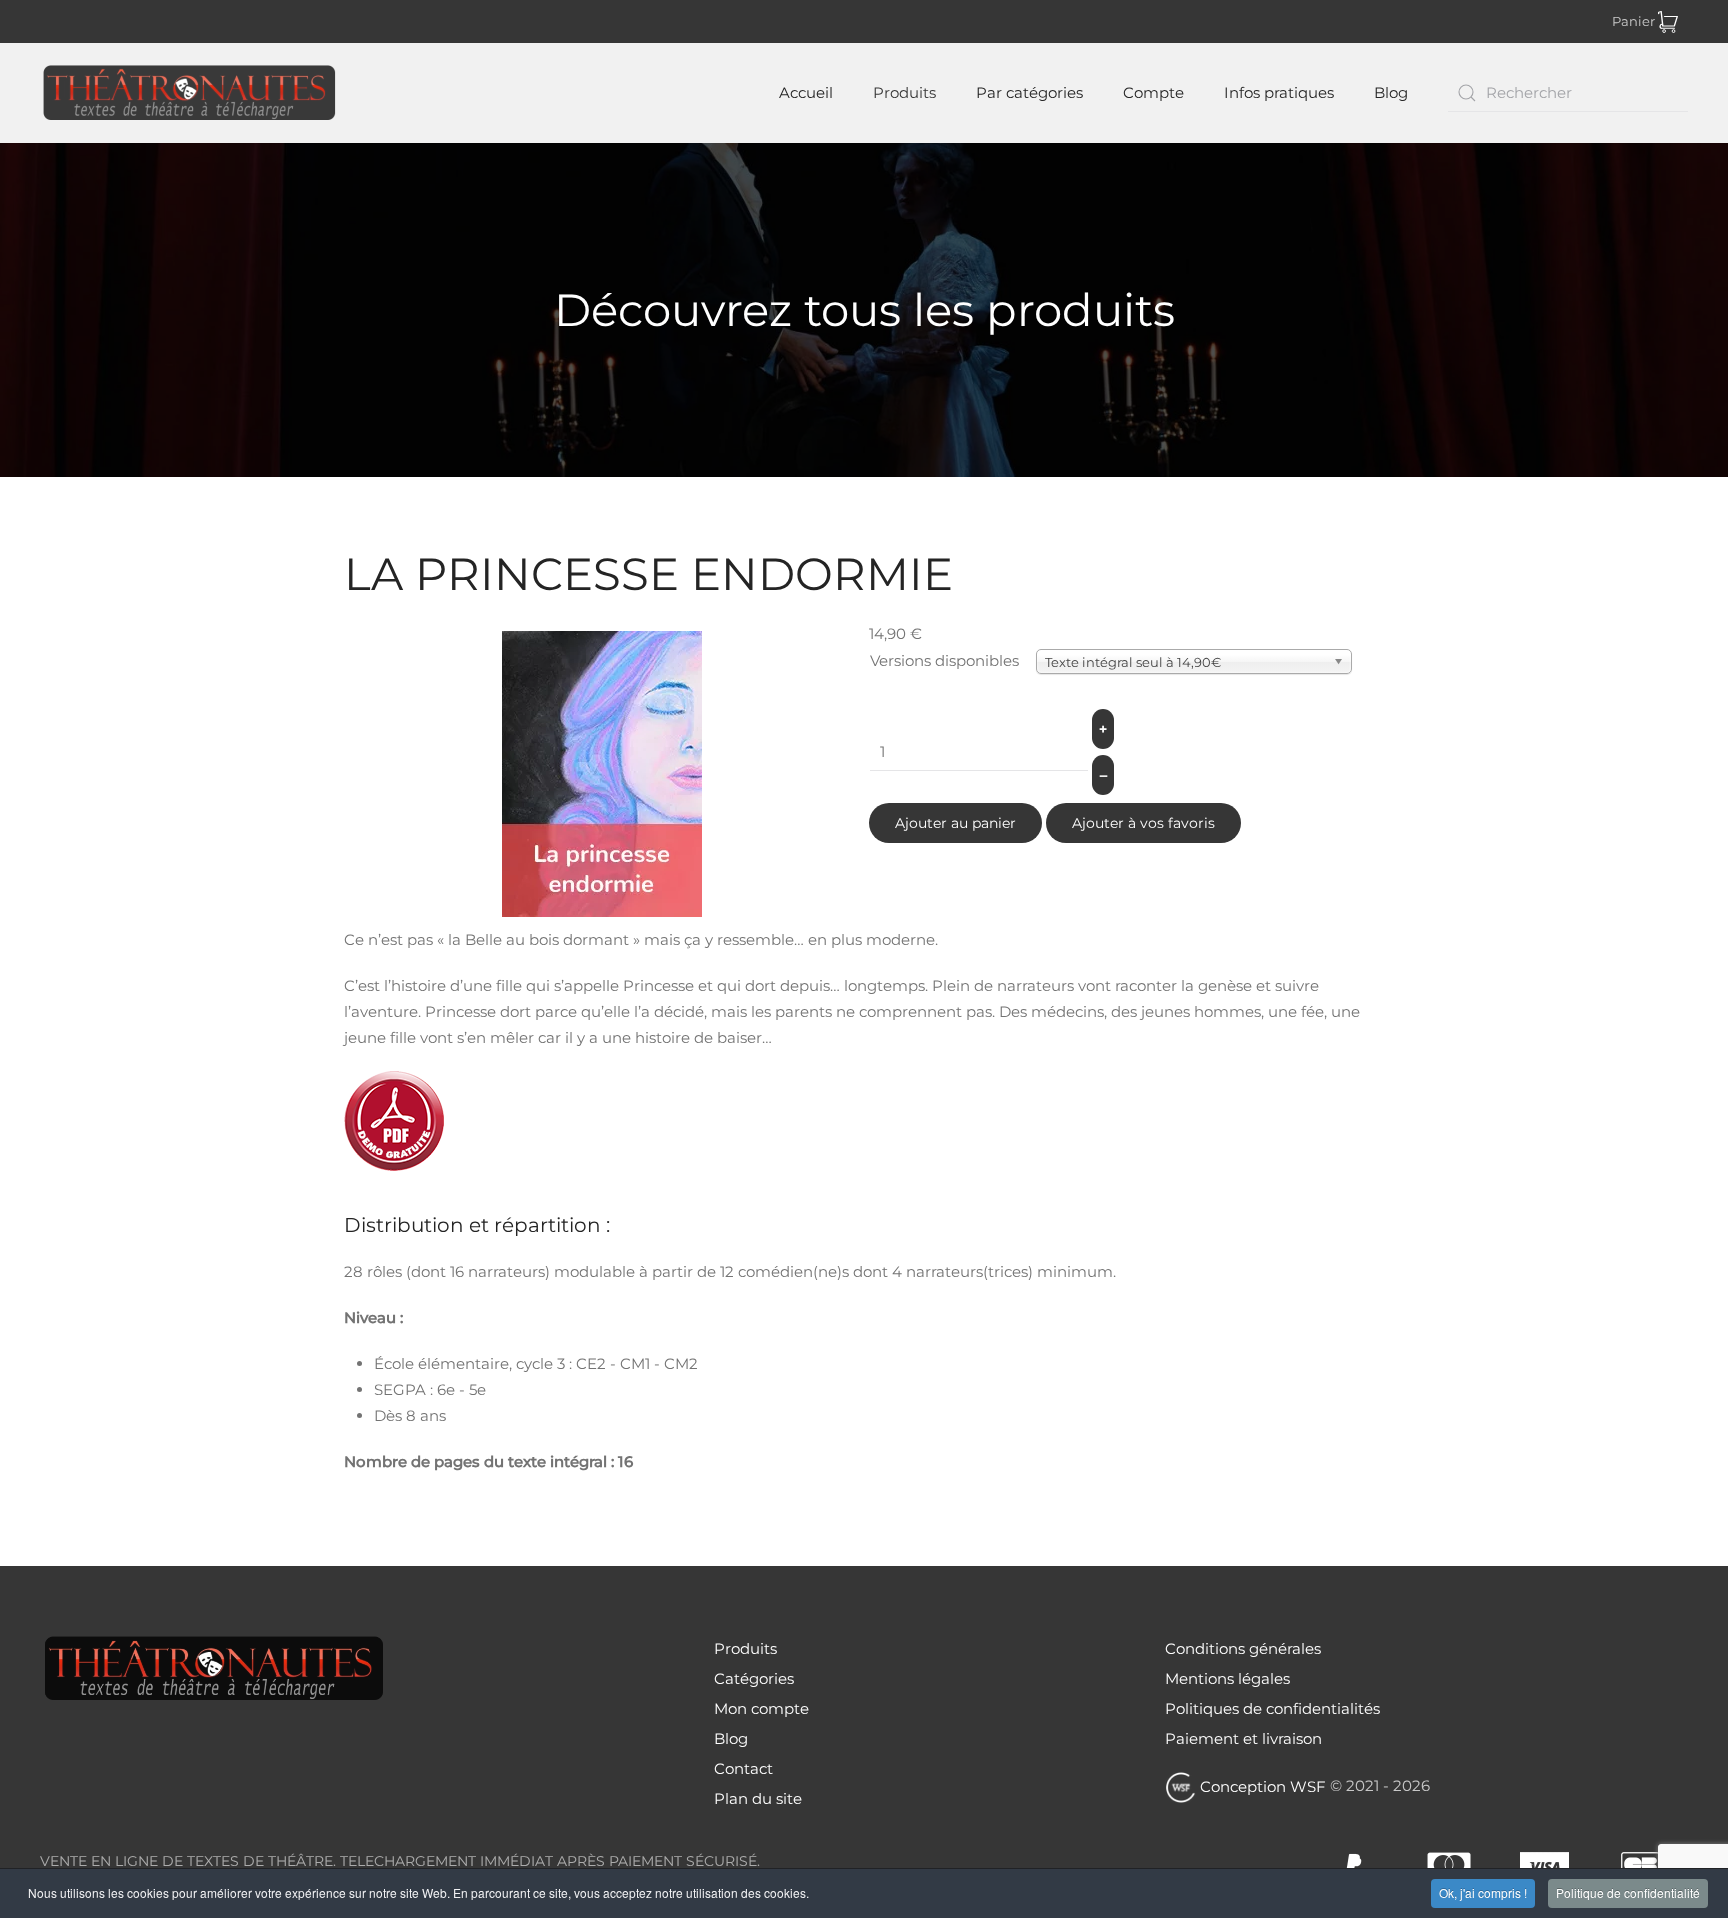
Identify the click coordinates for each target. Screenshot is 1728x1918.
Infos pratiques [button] (1279, 92)
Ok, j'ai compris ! (1483, 1892)
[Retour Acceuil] (192, 93)
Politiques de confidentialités (1272, 1708)
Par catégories (1029, 92)
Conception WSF (1261, 1786)
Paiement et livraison (1243, 1738)
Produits (904, 92)
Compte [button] (1153, 92)
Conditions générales (1243, 1648)
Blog (1391, 92)
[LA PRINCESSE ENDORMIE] (602, 771)
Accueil (804, 92)
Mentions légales (1227, 1678)
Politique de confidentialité (1628, 1892)
